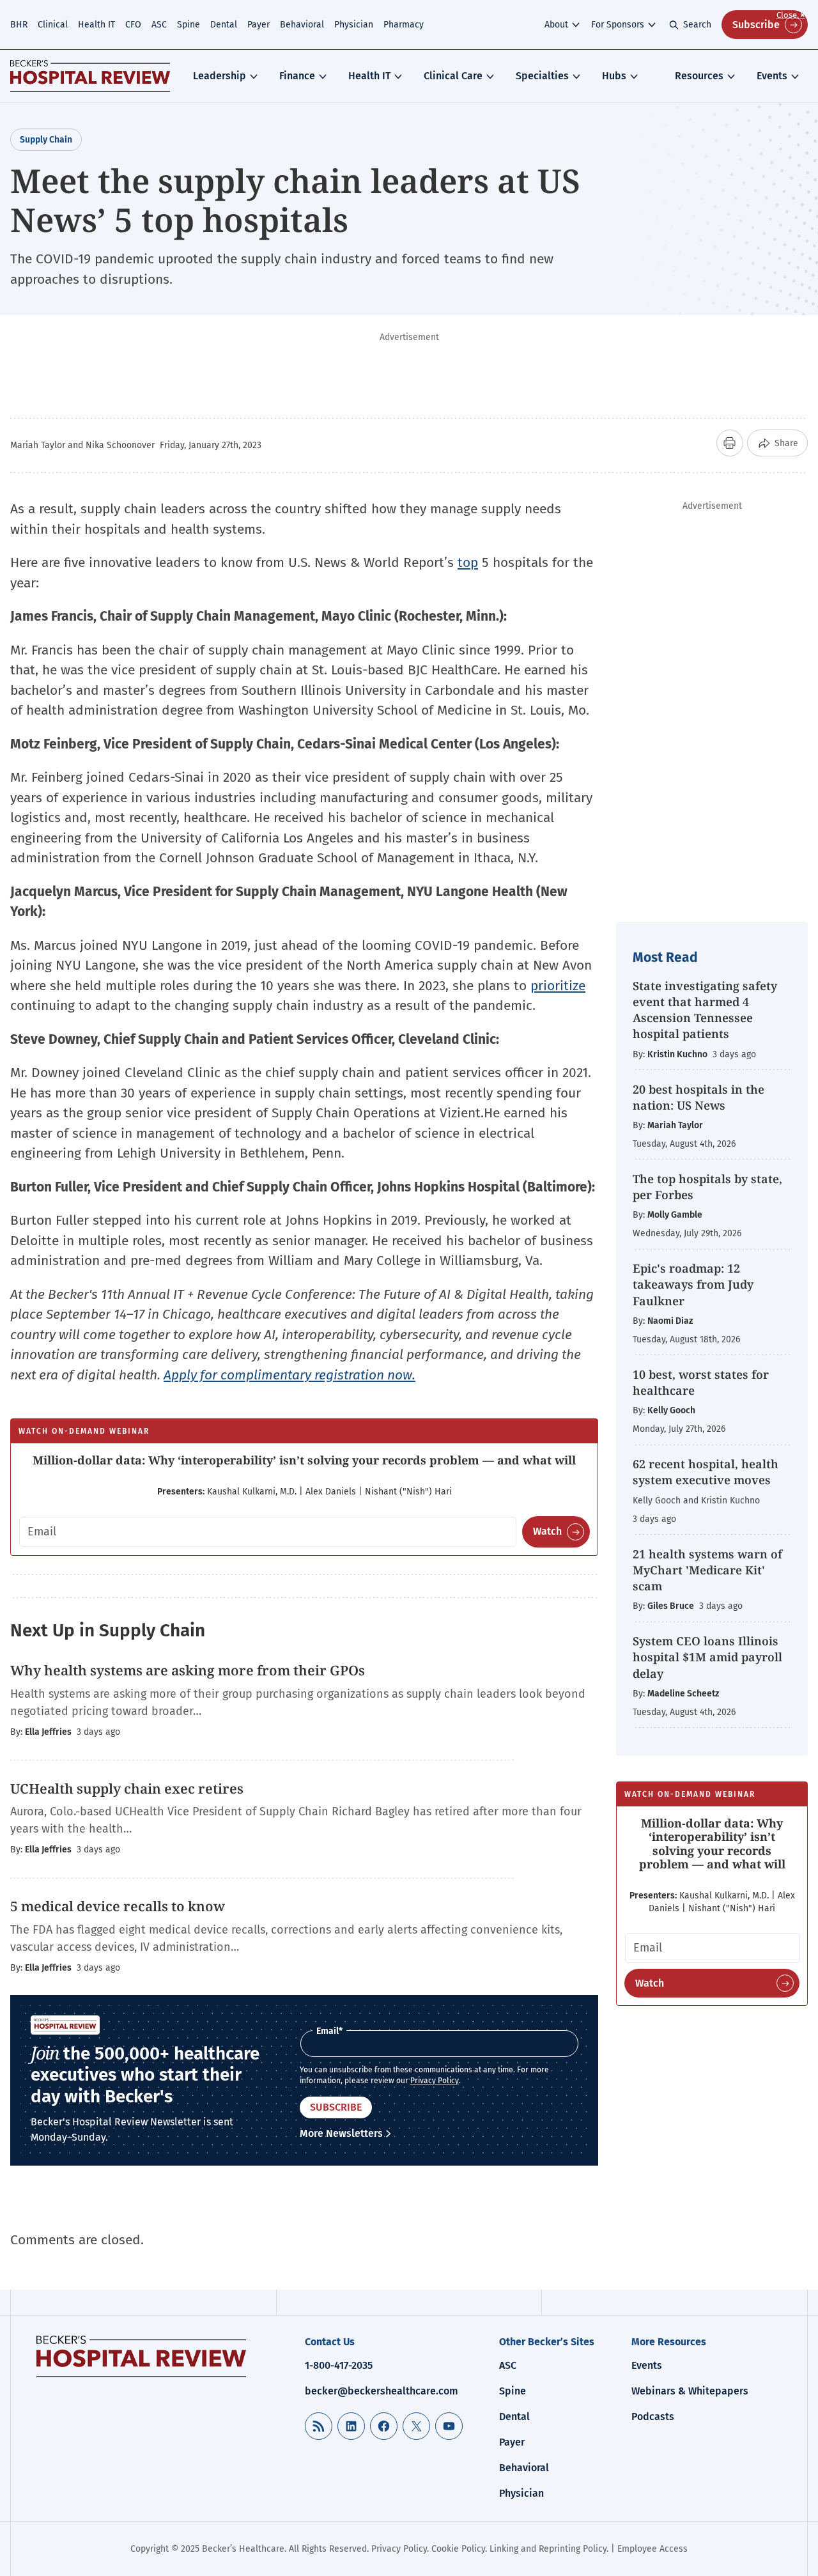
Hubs (614, 76)
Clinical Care (453, 76)
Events (772, 76)
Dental (224, 25)
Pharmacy (404, 25)
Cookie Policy (458, 2549)
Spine (189, 25)
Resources (699, 76)
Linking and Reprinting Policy (548, 2549)
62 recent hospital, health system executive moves (706, 1472)
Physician (354, 25)
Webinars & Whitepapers (690, 2391)
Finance (297, 76)
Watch (547, 1531)
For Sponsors (618, 25)
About (556, 25)
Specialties (542, 76)
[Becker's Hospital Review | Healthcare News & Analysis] (90, 76)
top (468, 563)
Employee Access (652, 2549)
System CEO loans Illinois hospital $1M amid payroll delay (707, 1657)
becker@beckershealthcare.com (382, 2391)
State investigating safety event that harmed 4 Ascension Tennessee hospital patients (705, 1010)
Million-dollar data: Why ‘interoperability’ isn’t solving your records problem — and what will (304, 1460)
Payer (259, 25)
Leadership (220, 76)
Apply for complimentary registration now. (289, 1375)
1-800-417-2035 (339, 2365)
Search (697, 25)
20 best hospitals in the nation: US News (698, 1097)
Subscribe (756, 25)
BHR (19, 25)
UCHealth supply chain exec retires (127, 1788)
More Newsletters (341, 2133)
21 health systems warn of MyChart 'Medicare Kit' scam (707, 1570)
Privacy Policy (435, 2081)
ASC (159, 25)
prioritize (558, 986)
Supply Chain (46, 140)
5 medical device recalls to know (118, 1906)
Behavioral (302, 25)
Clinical (53, 25)
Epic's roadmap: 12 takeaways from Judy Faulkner (693, 1284)
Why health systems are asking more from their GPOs (188, 1670)
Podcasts (653, 2417)
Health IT (96, 25)
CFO (133, 25)
